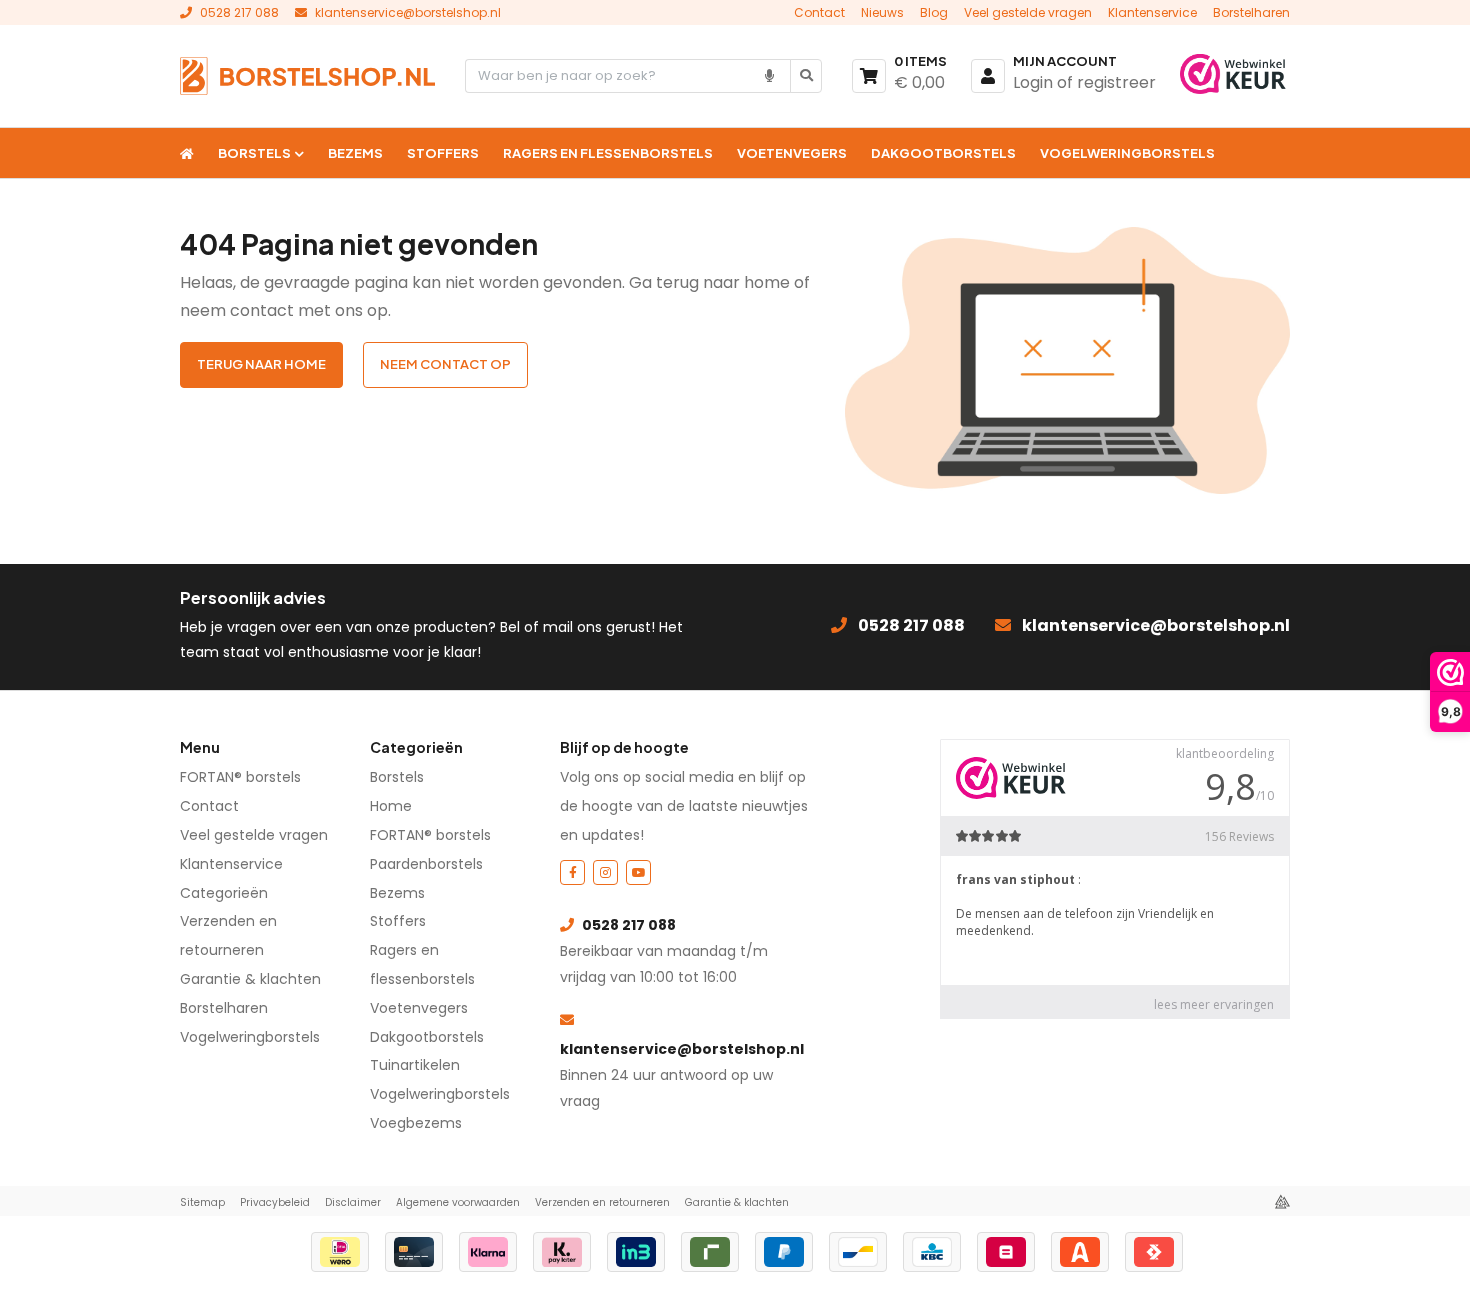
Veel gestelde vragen (1028, 12)
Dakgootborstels (427, 1037)
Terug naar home (261, 364)
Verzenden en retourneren (602, 1202)
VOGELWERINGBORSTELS (1127, 153)
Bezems (397, 893)
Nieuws (882, 12)
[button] (770, 76)
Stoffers (398, 921)
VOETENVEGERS (792, 153)
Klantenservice (1152, 12)
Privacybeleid (275, 1202)
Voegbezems (416, 1123)
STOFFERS (443, 153)
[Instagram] (605, 872)
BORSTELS (254, 153)
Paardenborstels (426, 864)
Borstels (397, 777)
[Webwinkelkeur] (1235, 76)
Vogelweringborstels (250, 1037)
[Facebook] (572, 872)
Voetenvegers (419, 1008)
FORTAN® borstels (240, 777)
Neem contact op (445, 364)
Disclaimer (353, 1202)
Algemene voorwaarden (458, 1202)
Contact (819, 12)
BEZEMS (355, 153)
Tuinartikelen (415, 1065)
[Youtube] (638, 872)
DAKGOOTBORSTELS (943, 153)
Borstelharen (1251, 12)
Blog (934, 12)
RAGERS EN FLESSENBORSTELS (608, 153)
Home (391, 806)
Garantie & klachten (250, 979)
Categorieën (224, 893)
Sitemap (202, 1202)
